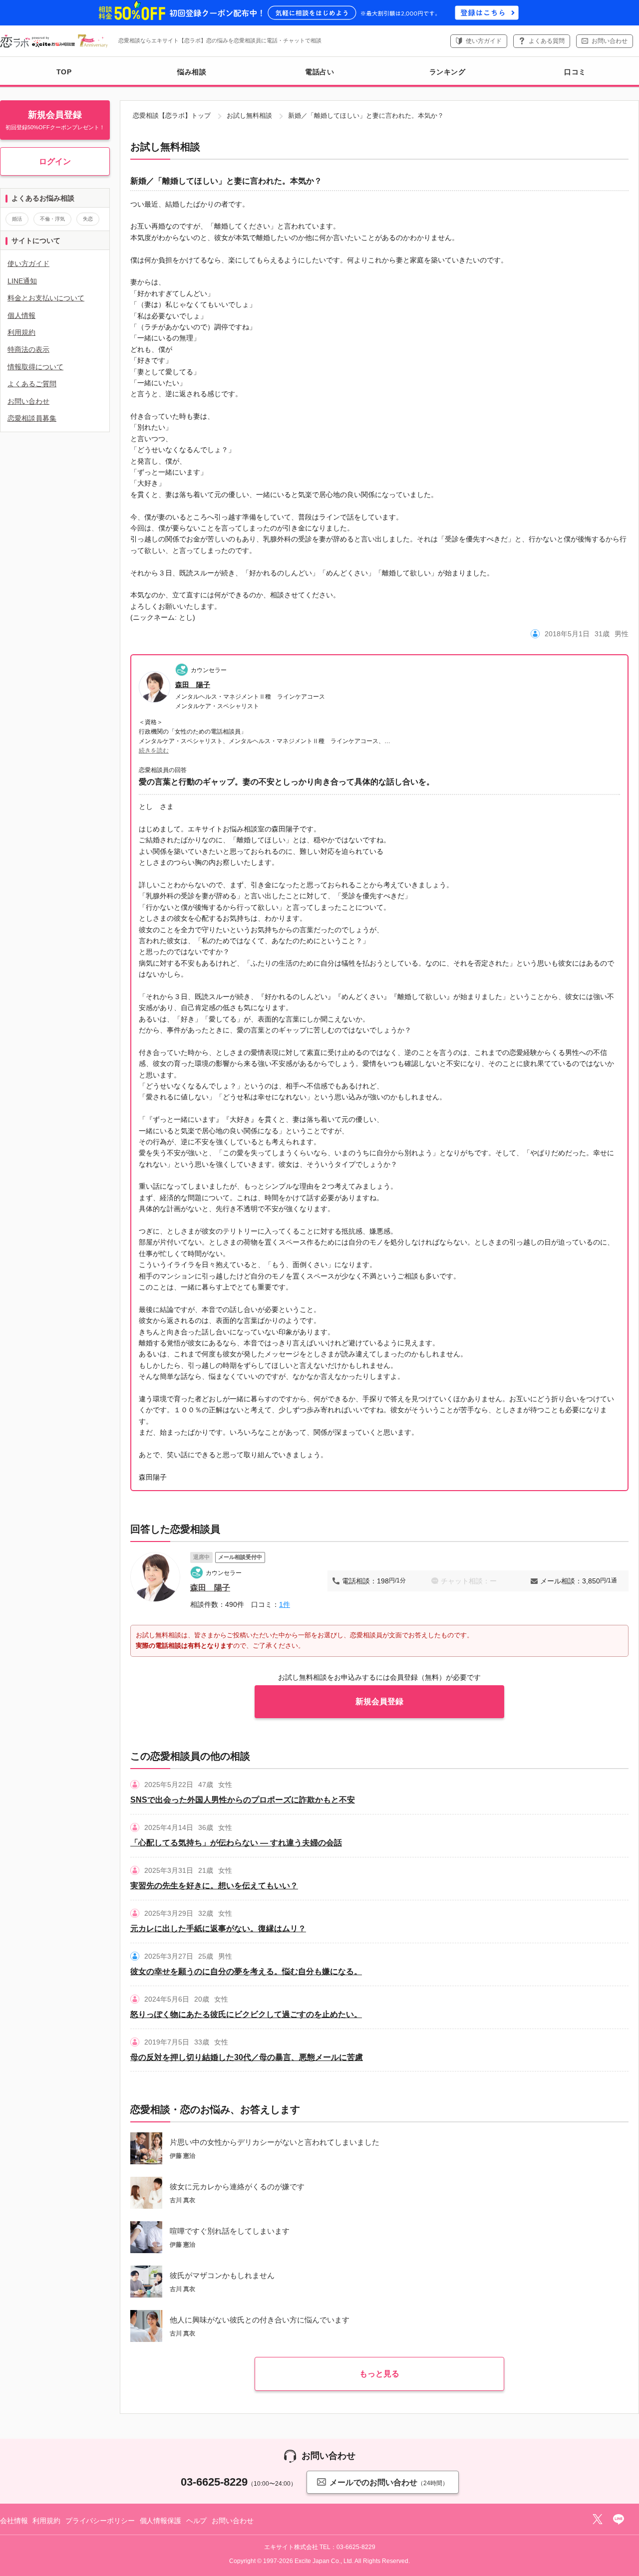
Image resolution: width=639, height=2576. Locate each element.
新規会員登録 (379, 1701)
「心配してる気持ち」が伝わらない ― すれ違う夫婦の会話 (236, 1843)
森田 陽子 (193, 685)
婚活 (17, 219)
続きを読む (154, 751)
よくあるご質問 (32, 384)
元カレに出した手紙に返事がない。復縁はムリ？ (218, 1929)
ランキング (448, 72)
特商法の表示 (28, 349)
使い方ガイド (484, 41)
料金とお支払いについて (46, 298)
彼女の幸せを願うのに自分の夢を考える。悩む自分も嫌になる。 (246, 1971)
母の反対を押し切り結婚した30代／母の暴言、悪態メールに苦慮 (247, 2057)
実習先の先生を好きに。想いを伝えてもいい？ (214, 1886)
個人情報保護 (160, 2521)
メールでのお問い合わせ (389, 2482)
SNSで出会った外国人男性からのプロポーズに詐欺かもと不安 (243, 1800)
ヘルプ (197, 2521)
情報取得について (35, 367)
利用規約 (21, 332)
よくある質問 (547, 41)
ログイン (55, 161)
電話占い (319, 72)
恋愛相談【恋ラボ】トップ (172, 116)
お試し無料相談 (249, 116)
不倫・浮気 (52, 219)
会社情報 (14, 2521)
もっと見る (379, 2374)
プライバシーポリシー (100, 2521)
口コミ (575, 72)
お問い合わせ (610, 41)
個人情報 (21, 315)
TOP (64, 72)
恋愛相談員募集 (32, 418)
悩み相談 (192, 72)
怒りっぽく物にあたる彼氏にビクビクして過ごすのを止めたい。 (246, 2014)
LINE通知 (22, 281)
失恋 (88, 219)
